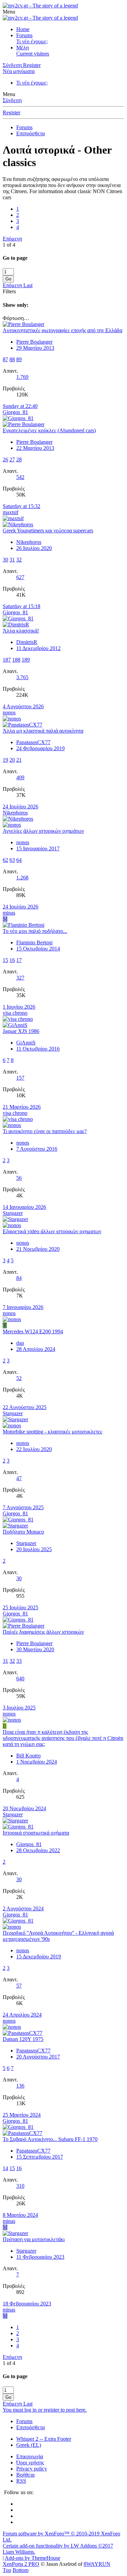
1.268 (22, 878)
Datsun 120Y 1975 (23, 2039)
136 (20, 2086)
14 (5, 2168)
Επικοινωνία (30, 2456)
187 (7, 660)
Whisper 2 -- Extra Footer (44, 2439)
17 (19, 960)
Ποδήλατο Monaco (23, 1532)
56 (19, 1178)
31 (12, 560)
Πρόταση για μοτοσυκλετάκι (34, 2239)
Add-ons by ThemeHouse (33, 2558)
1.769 (22, 377)
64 (19, 860)
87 (5, 359)
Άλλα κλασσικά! (21, 631)
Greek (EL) (29, 2445)
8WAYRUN (97, 2564)
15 (5, 960)
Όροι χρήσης (30, 2463)
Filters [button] (9, 291)
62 (5, 860)
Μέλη (23, 48)
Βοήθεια (25, 2475)
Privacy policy (32, 2469)
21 (19, 760)
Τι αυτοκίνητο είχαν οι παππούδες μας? (45, 1131)
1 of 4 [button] (9, 245)
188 (16, 660)
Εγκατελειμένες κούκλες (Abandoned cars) (49, 430)
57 (19, 1986)
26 (5, 459)
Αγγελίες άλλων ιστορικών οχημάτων (43, 831)
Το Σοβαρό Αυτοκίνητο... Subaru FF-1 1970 (50, 2139)
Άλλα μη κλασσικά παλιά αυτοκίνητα (43, 731)
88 (12, 359)
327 (20, 978)
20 (12, 760)
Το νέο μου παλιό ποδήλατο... (35, 931)
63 (12, 860)
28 (19, 459)
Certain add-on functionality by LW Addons (58, 2549)
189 (26, 660)
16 (12, 960)
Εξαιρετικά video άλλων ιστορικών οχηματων (52, 1231)
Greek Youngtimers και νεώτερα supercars (48, 531)
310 (20, 2186)
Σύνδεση (12, 100)
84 (19, 1278)
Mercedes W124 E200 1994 (33, 1331)
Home (23, 29)
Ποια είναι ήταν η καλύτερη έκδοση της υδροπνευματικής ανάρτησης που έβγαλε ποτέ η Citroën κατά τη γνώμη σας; (63, 1738)
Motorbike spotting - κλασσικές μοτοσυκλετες (52, 1432)
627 (20, 577)
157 (20, 1078)
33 (19, 1661)
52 (19, 1378)
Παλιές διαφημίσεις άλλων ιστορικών (43, 1632)
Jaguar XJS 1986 (21, 1031)
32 (19, 560)
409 (20, 777)
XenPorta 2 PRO (21, 2564)
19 (5, 760)
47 (19, 1478)
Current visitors (33, 54)
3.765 (22, 677)
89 (19, 359)
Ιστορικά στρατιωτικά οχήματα (36, 1833)
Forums (24, 35)
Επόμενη (12, 239)
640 (20, 1678)
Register (12, 112)
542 (20, 477)
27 (12, 459)
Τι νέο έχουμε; (32, 41)
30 (5, 560)
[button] (9, 12)
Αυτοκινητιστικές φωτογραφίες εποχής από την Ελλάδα (62, 330)
